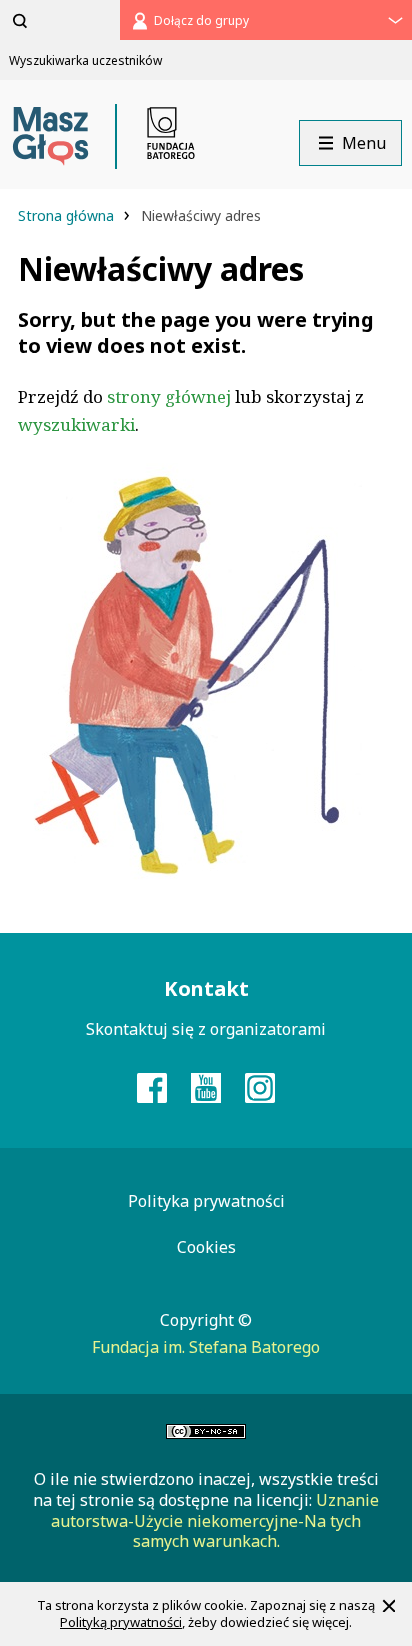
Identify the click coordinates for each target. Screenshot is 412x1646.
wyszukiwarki (76, 424)
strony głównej (169, 396)
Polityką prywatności (121, 1622)
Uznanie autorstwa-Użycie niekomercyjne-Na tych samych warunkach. (215, 1521)
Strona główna (68, 215)
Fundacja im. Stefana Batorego (206, 1347)
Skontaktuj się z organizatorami (206, 1029)
